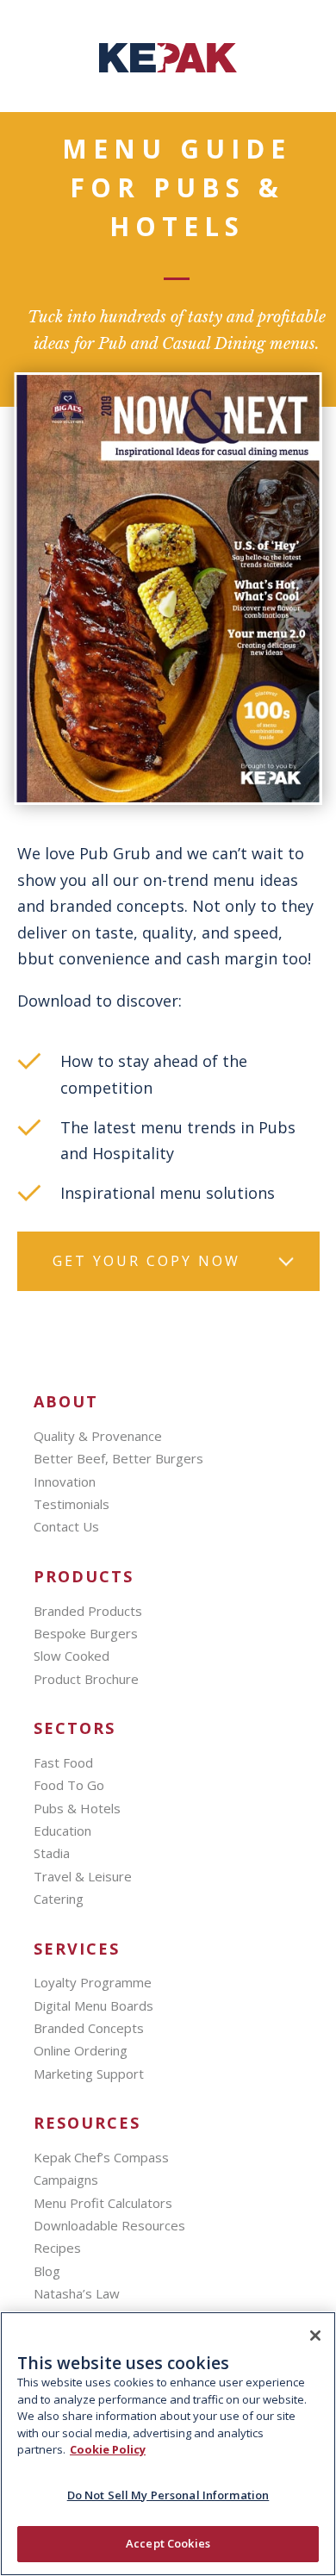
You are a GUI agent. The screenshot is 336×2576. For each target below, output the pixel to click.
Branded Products (88, 1611)
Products (84, 1577)
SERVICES (77, 1949)
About (66, 1402)
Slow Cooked (72, 1656)
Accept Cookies (168, 2543)
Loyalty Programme (93, 1982)
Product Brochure (86, 1679)
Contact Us (66, 1526)
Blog (47, 2271)
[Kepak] (168, 67)
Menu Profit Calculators (103, 2203)
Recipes (57, 2248)
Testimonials (72, 1504)
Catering (59, 1899)
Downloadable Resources (109, 2225)
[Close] (315, 2336)
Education (62, 1831)
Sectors (75, 1728)
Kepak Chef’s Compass (101, 2157)
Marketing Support (89, 2074)
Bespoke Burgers (86, 1633)
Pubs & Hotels (77, 1808)
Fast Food (63, 1762)
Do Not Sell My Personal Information (168, 2495)
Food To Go (69, 1785)
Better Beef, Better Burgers (118, 1458)
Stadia (52, 1853)
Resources (87, 2123)
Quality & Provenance (98, 1436)
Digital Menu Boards (93, 2005)
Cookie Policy (108, 2449)
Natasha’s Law (77, 2293)
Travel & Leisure (83, 1876)
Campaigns (66, 2180)
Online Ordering (81, 2050)
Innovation (65, 1481)
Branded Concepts (89, 2028)
